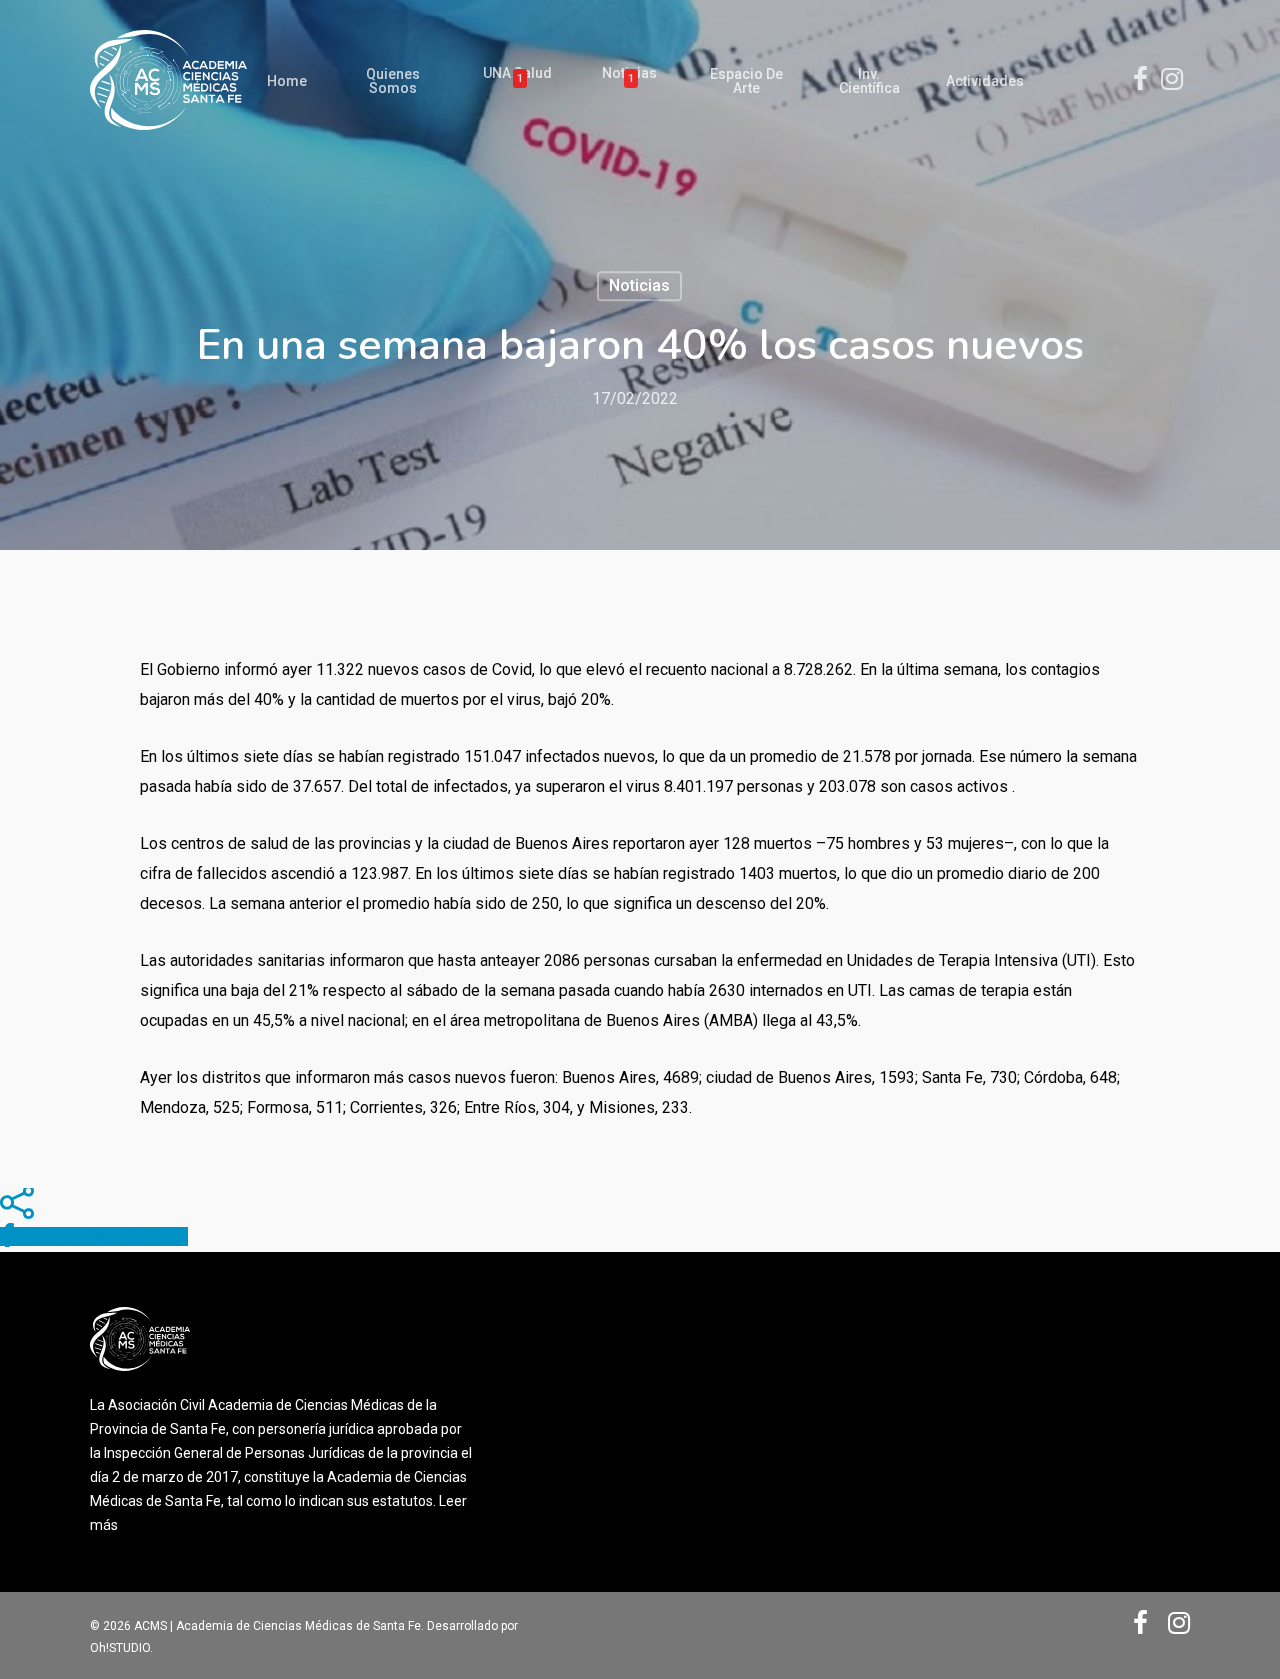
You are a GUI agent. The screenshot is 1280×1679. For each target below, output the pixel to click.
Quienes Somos (393, 81)
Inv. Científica (869, 81)
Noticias (629, 77)
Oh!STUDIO (120, 1648)
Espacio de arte (746, 81)
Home (287, 81)
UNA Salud (517, 77)
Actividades (985, 81)
